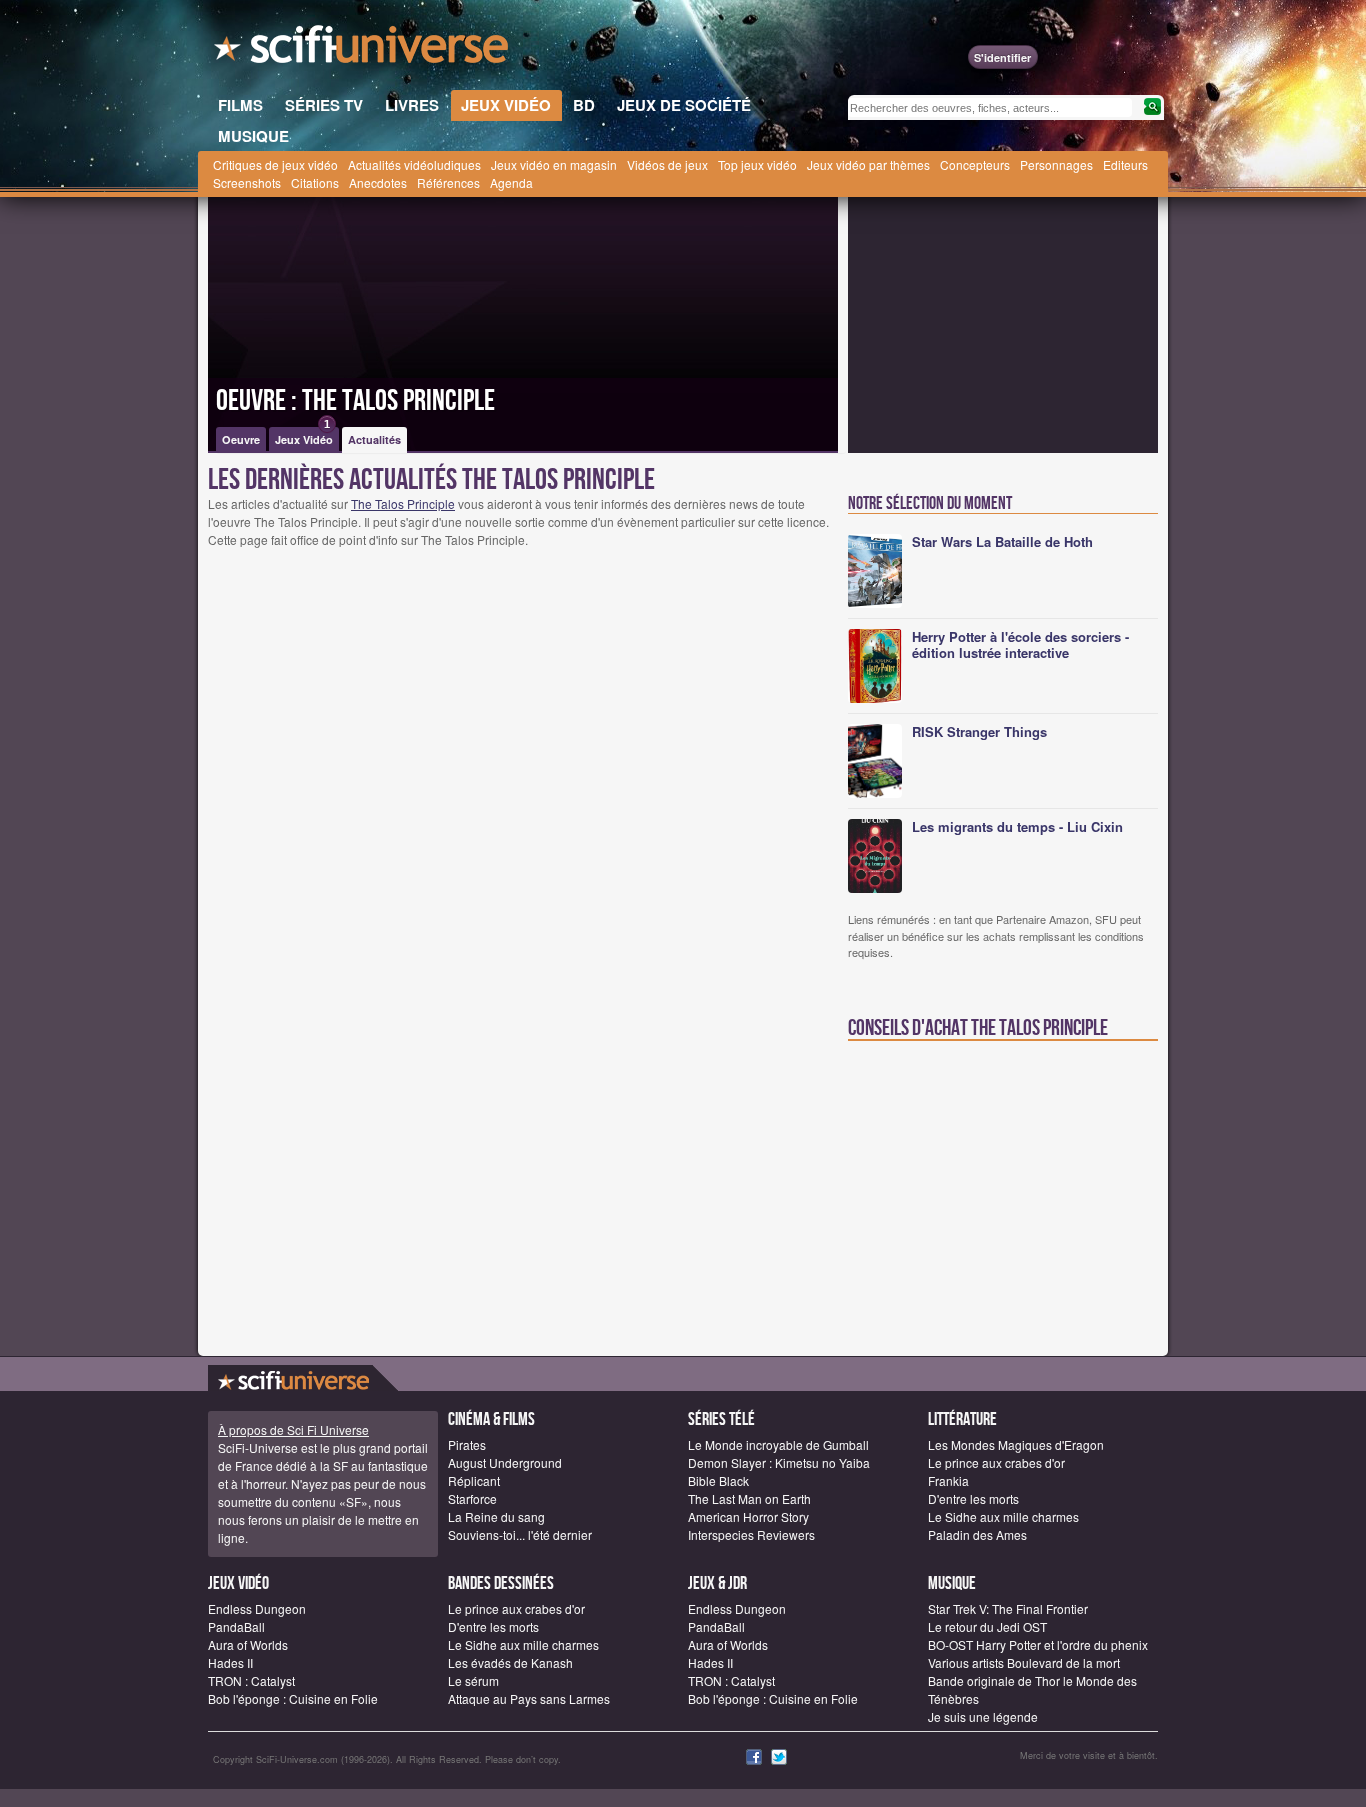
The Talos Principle (403, 503)
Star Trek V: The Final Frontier (1008, 1608)
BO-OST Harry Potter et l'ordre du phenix (1038, 1644)
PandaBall (236, 1626)
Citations (315, 182)
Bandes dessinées (501, 1583)
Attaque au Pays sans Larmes (529, 1698)
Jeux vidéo (238, 1583)
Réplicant (474, 1480)
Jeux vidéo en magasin (554, 164)
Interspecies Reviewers (751, 1534)
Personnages (1056, 164)
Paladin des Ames (977, 1534)
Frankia (948, 1480)
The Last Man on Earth (749, 1498)
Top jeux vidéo (757, 164)
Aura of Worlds (248, 1644)
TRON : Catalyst (251, 1680)
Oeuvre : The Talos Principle (355, 401)
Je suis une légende (983, 1716)
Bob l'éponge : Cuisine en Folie (293, 1698)
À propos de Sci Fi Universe (293, 1429)
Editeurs (1125, 164)
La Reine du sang (496, 1516)
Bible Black (718, 1480)
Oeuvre (241, 439)
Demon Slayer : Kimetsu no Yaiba (779, 1462)
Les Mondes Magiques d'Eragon (1016, 1444)
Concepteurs (975, 164)
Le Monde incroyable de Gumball (778, 1444)
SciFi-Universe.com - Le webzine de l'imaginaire (363, 50)
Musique (952, 1583)
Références (448, 182)
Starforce (472, 1498)
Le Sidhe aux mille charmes (1003, 1516)
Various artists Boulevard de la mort (1024, 1662)
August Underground (505, 1462)
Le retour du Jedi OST (987, 1626)
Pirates (467, 1444)
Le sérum (473, 1680)
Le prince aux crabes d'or (996, 1462)
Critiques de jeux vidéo (275, 164)
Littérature (962, 1419)
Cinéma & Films (491, 1419)
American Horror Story (748, 1516)
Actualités (374, 439)
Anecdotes (378, 182)
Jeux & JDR (717, 1583)
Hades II (230, 1662)
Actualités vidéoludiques (414, 164)
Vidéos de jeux (667, 164)
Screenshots (247, 182)
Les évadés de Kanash (510, 1662)
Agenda (511, 182)
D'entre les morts (973, 1498)
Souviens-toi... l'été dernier (520, 1534)
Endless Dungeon (257, 1608)
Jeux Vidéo (304, 437)
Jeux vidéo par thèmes (868, 164)
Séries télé (721, 1419)
